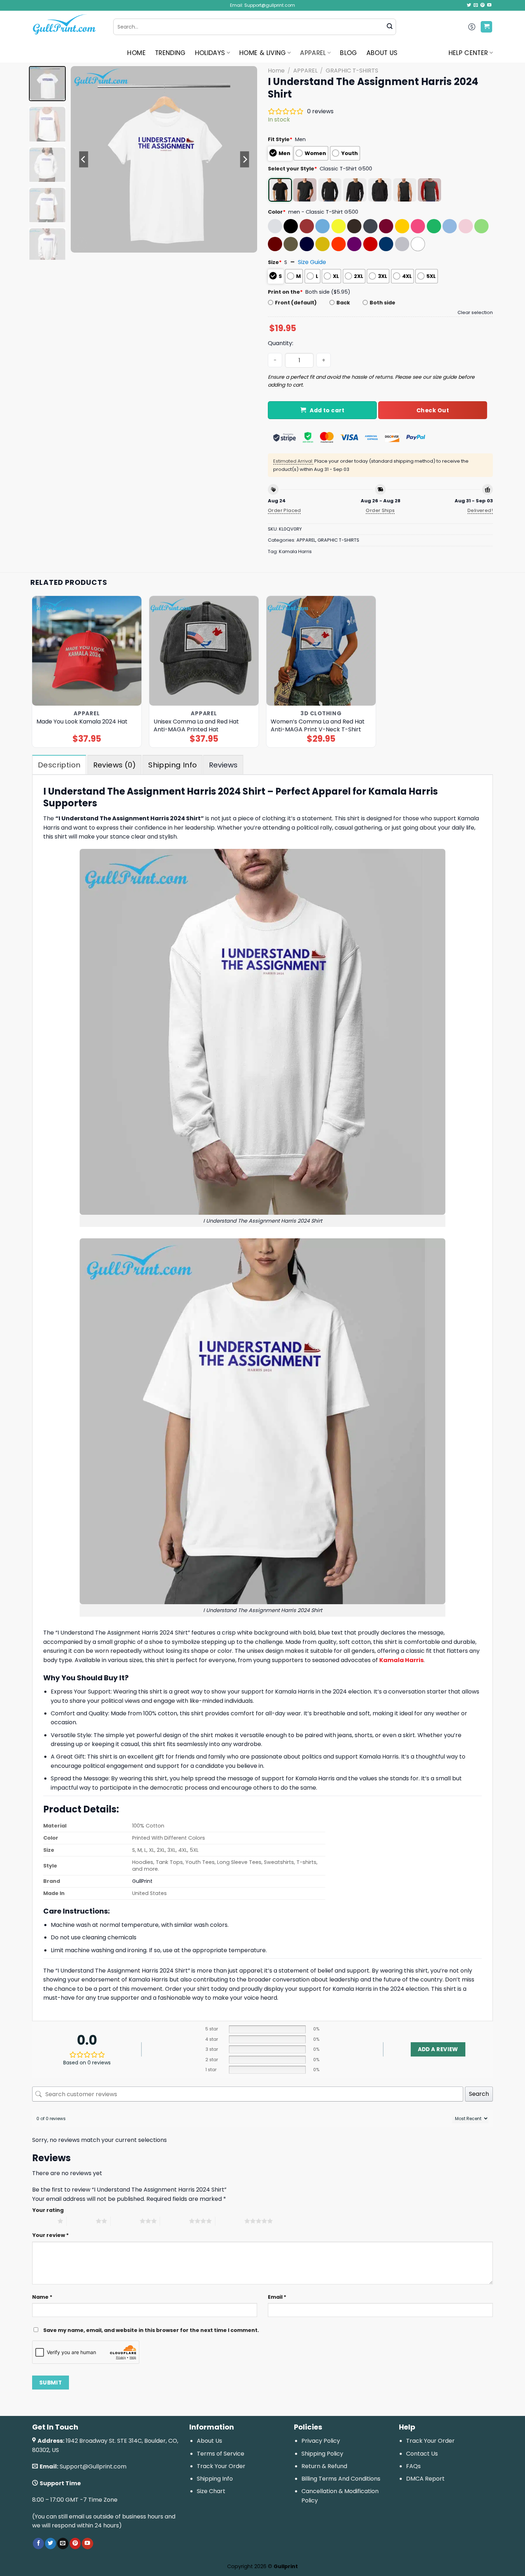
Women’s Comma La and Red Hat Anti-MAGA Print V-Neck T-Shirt (318, 726)
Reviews (223, 765)
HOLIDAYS (210, 53)
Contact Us (422, 2454)
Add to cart (327, 410)
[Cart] (486, 27)
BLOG (348, 53)
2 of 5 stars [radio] (81, 2221)
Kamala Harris (295, 551)
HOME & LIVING (263, 53)
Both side (382, 303)
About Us (209, 2441)
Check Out (433, 410)
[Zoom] (80, 244)
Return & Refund (324, 2466)
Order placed (284, 510)
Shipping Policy (322, 2454)
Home (276, 71)
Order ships (380, 510)
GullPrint (142, 1881)
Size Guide (312, 262)
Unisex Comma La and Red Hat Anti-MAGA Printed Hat (196, 726)
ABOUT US (382, 53)
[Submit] (390, 27)
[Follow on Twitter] (469, 5)
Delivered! (480, 510)
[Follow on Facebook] (38, 2543)
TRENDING (170, 53)
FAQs (413, 2466)
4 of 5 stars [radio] (174, 2221)
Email (277, 2297)
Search (479, 2094)
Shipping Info (215, 2479)
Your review (51, 2235)
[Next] (245, 159)
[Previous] (84, 159)
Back (343, 303)
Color (277, 212)
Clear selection (475, 312)
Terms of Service (221, 2454)
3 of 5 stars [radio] (125, 2221)
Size (275, 262)
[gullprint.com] (67, 27)
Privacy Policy (321, 2441)
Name (42, 2297)
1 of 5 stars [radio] (43, 2221)
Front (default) (296, 303)
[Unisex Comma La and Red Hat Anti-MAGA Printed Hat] (204, 651)
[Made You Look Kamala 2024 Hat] (87, 651)
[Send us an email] (476, 5)
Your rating (48, 2210)
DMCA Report (425, 2479)
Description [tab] (59, 765)
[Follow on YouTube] (489, 5)
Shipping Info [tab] (172, 765)
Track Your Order (221, 2466)
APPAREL (313, 53)
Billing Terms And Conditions (341, 2479)
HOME (136, 53)
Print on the (285, 292)
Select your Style (292, 169)
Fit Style (280, 139)
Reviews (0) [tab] (114, 765)
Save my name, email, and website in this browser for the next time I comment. (151, 2330)
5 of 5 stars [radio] (230, 2221)
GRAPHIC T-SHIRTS (352, 71)
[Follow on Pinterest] (482, 5)
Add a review (438, 2049)
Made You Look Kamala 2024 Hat (82, 722)
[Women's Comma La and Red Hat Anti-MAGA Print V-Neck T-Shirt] (321, 651)
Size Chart (211, 2491)
